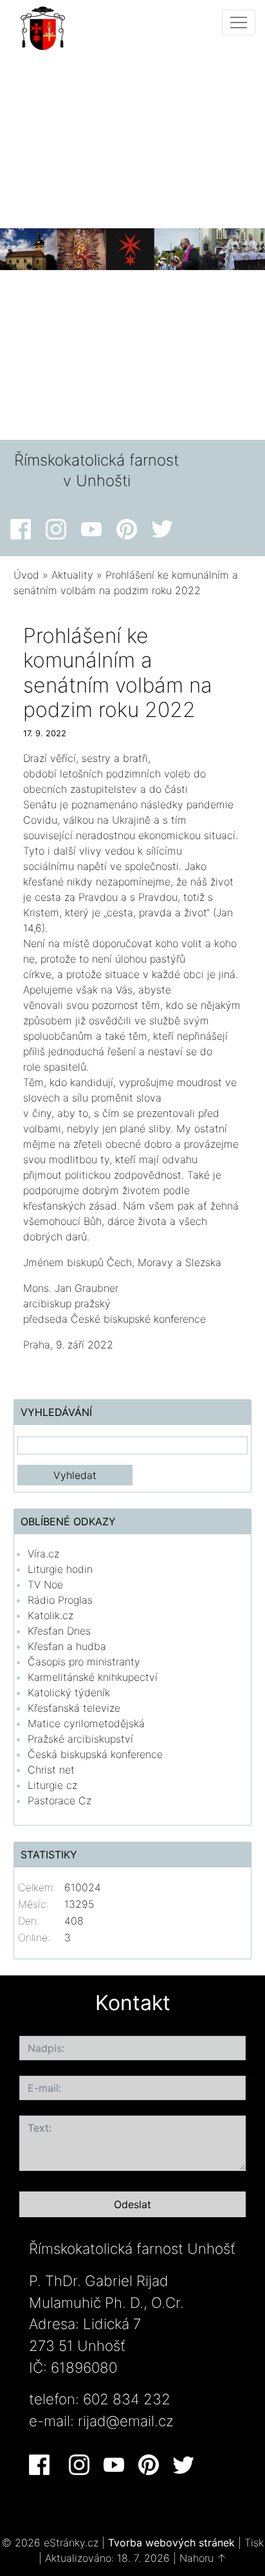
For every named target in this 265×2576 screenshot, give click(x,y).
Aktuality (72, 575)
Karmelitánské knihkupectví (93, 1677)
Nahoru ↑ (203, 2558)
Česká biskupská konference (95, 1754)
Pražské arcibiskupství (80, 1739)
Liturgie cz (52, 1785)
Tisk (254, 2543)
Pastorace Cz (59, 1800)
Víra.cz (43, 1554)
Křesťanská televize (74, 1708)
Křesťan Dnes (59, 1631)
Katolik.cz (50, 1615)
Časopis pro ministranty (84, 1662)
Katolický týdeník (69, 1692)
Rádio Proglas (60, 1600)
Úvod (26, 575)
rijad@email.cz (126, 2421)
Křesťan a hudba (67, 1646)
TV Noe (45, 1584)
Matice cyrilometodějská (86, 1723)
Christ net (51, 1770)
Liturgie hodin (60, 1569)
